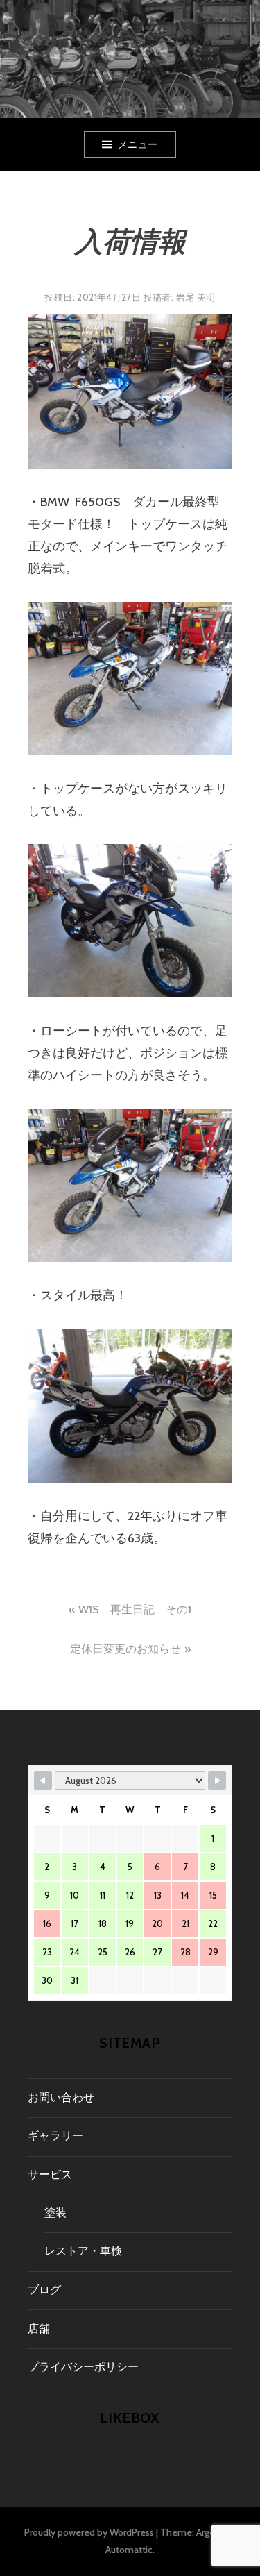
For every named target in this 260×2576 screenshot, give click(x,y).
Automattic (129, 2550)
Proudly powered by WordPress (89, 2532)
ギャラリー (55, 2136)
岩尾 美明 (196, 297)
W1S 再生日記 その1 (135, 1609)
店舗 (39, 2329)
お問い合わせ (61, 2097)
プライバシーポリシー (83, 2367)
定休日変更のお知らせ (125, 1649)
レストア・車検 (83, 2251)
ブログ (44, 2290)
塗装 (55, 2213)
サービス (50, 2174)
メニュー (138, 144)
